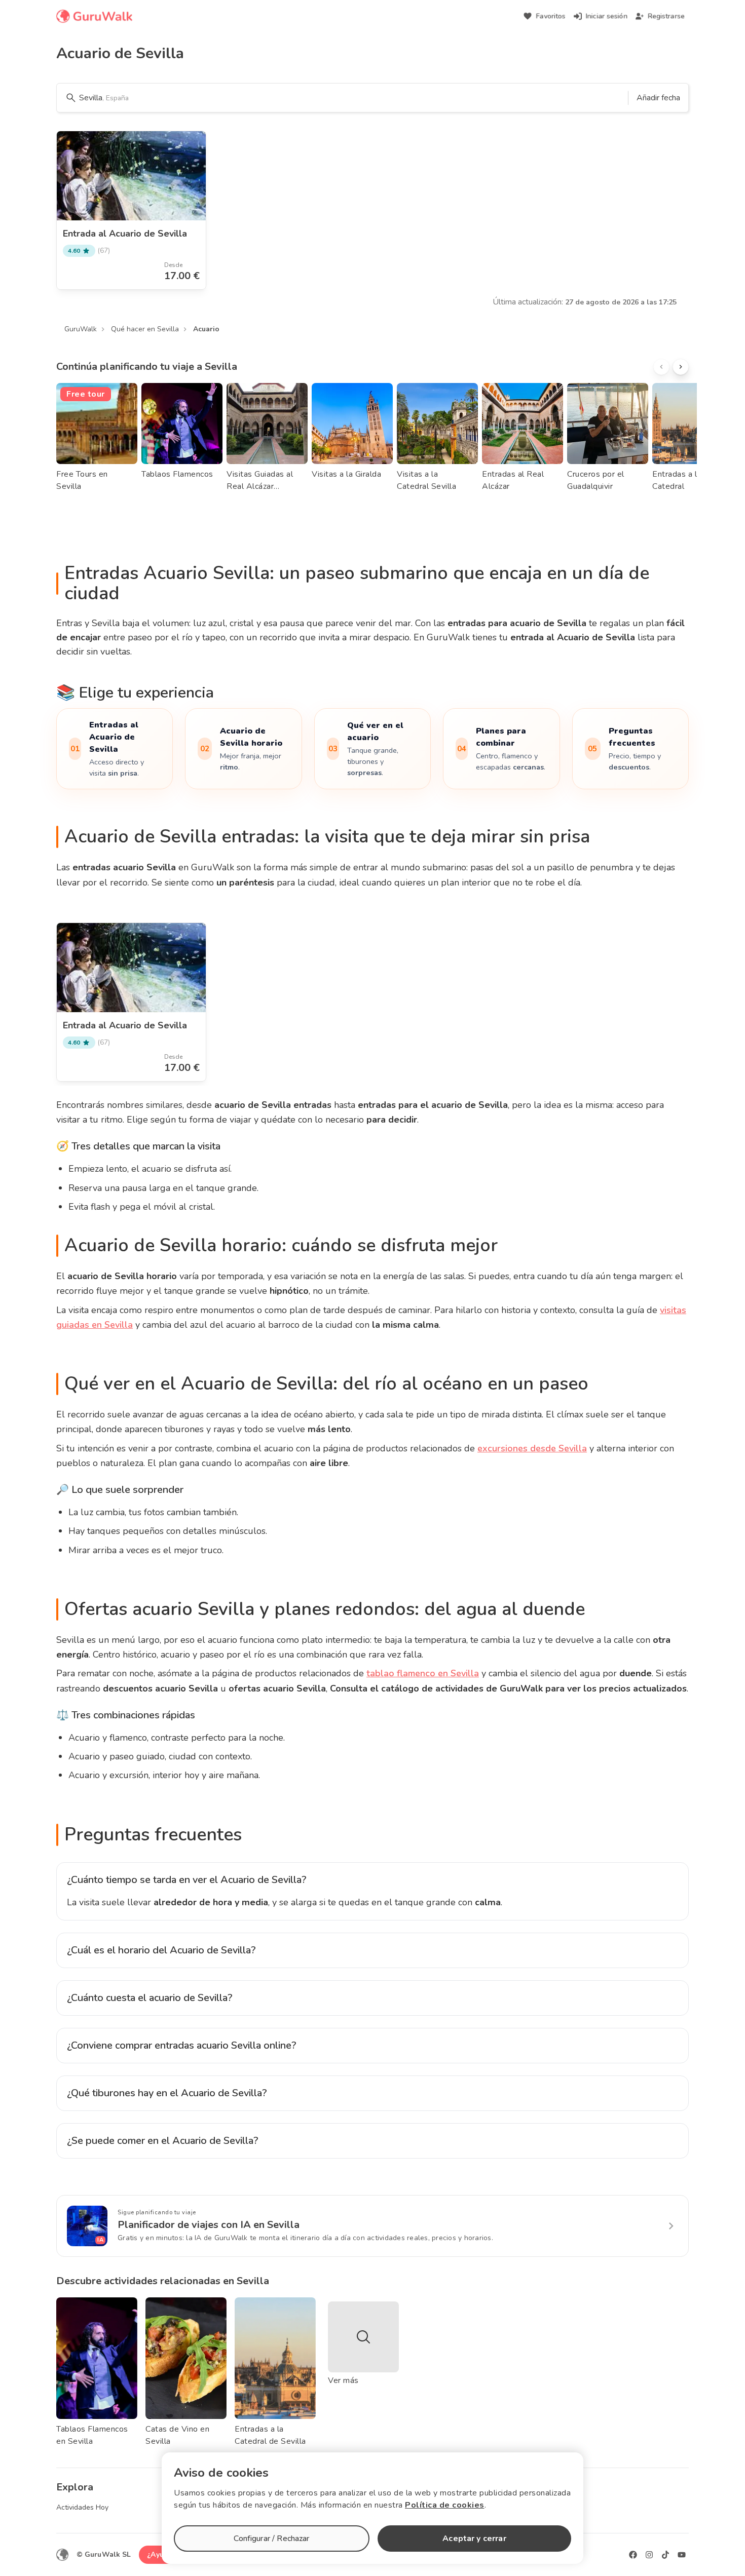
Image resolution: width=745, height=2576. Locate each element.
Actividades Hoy (82, 2507)
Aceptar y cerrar (474, 2539)
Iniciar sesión (607, 16)
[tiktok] (665, 2555)
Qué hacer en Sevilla (145, 329)
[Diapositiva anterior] (661, 367)
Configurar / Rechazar (271, 2539)
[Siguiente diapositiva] (681, 367)
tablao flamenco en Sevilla (423, 1673)
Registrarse (666, 16)
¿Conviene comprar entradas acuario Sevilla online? (182, 2045)
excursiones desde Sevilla (532, 1448)
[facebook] (633, 2555)
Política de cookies (445, 2505)
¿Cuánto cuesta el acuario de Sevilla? (150, 1998)
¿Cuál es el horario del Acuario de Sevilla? (161, 1950)
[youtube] (682, 2555)
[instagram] (649, 2555)
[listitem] (115, 749)
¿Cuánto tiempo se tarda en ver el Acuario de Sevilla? (187, 1880)
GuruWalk (81, 329)
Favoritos (551, 16)
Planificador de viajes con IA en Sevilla (209, 2225)
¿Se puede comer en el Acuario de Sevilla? (163, 2141)
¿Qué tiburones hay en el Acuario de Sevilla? (167, 2093)
